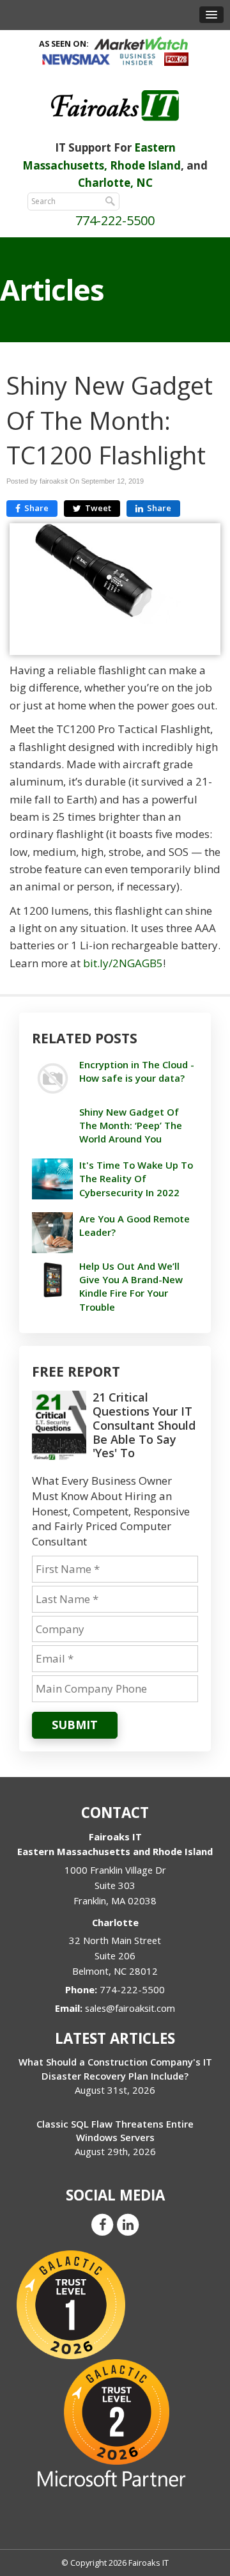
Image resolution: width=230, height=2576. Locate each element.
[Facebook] (102, 2224)
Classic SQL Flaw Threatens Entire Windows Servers (115, 2130)
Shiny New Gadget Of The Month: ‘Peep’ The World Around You (131, 1125)
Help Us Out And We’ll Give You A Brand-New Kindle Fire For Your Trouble (131, 1286)
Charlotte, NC (115, 183)
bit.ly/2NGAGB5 (123, 963)
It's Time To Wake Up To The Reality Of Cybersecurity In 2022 (136, 1178)
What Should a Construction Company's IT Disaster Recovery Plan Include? (115, 2068)
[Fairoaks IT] (115, 105)
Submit (75, 1725)
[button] (211, 15)
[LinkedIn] (128, 2224)
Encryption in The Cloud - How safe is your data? (137, 1071)
